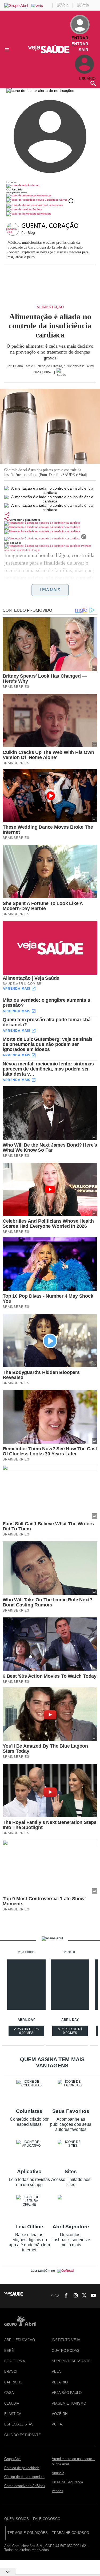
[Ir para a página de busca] (93, 83)
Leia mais (50, 590)
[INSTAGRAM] (74, 2296)
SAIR (83, 50)
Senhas (37, 209)
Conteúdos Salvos (56, 200)
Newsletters (44, 214)
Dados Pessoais (52, 205)
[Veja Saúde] (50, 52)
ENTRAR (80, 44)
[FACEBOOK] (65, 2296)
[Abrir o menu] (8, 50)
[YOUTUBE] (92, 2296)
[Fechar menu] (40, 91)
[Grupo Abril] (16, 5)
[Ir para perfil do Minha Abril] (50, 186)
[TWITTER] (83, 2296)
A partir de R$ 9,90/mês (27, 2032)
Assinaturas (44, 195)
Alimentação (50, 307)
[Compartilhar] (7, 514)
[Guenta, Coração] (14, 230)
